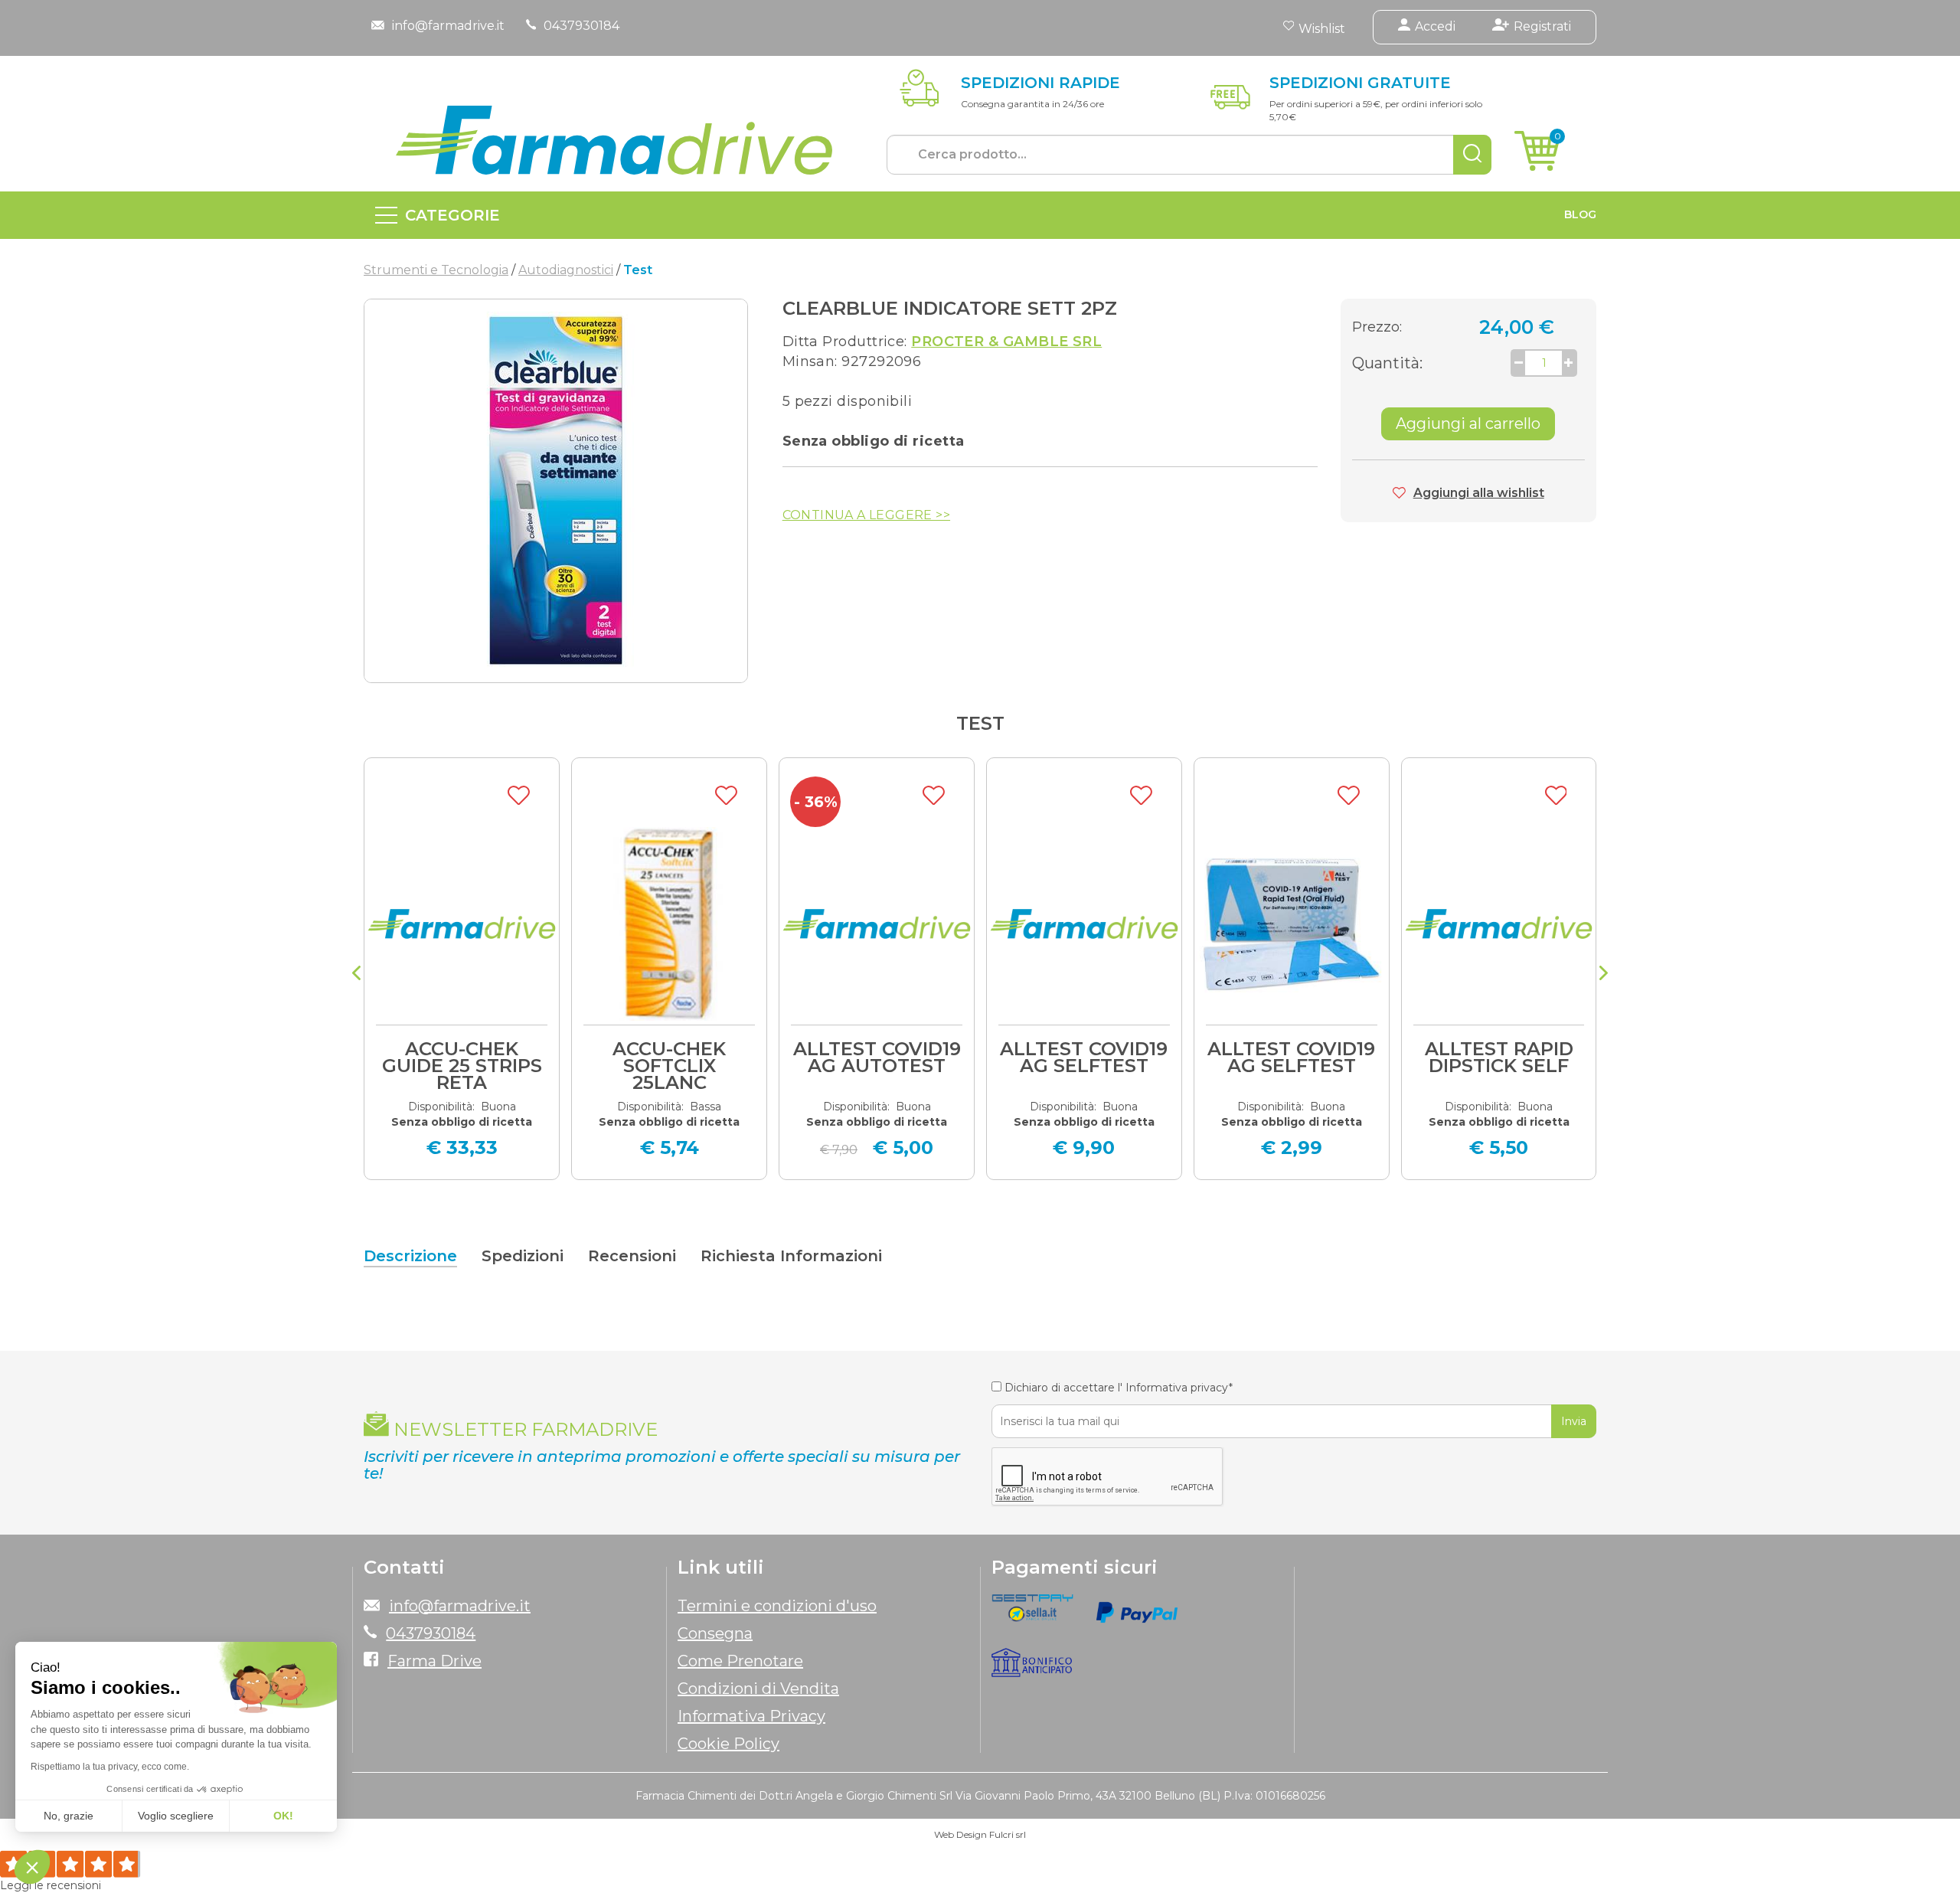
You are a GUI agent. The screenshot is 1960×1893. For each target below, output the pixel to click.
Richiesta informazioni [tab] (791, 1256)
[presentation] (356, 975)
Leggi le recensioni (51, 1885)
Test (980, 723)
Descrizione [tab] (410, 1256)
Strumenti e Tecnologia (436, 270)
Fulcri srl (1008, 1834)
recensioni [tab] (632, 1256)
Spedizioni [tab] (523, 1256)
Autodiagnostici (566, 270)
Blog (1580, 214)
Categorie (452, 215)
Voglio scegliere (176, 1816)
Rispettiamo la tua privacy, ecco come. (110, 1767)
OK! (283, 1816)
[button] (32, 1867)
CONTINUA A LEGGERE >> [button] (866, 515)
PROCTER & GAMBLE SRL (1006, 342)
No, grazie (69, 1816)
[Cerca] (1472, 155)
